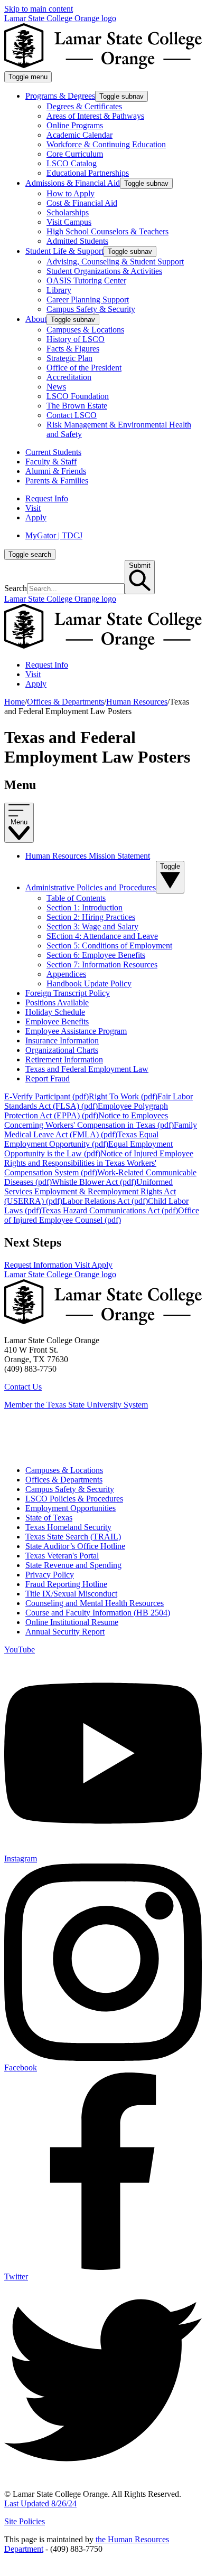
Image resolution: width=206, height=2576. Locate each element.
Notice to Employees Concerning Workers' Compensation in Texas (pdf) (89, 1120)
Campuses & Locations (85, 330)
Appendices (66, 974)
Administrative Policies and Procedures (91, 887)
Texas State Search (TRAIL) (73, 1537)
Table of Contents (76, 898)
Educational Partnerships (88, 173)
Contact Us (23, 1387)
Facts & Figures (73, 349)
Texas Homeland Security (68, 1527)
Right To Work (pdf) (123, 1096)
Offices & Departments (65, 702)
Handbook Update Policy (89, 983)
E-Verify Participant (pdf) (46, 1096)
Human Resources (137, 702)
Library (59, 290)
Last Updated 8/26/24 (40, 2503)
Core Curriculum (75, 154)
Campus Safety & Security (91, 309)
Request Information (39, 1265)
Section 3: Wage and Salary (92, 926)
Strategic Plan (69, 358)
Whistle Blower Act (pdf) (94, 1182)
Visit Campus (69, 222)
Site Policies (25, 2521)
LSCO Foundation (78, 396)
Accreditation (69, 377)
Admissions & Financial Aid (73, 183)
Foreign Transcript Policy (68, 993)
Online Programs (75, 125)
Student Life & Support (64, 251)
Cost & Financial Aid (82, 203)
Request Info (47, 498)
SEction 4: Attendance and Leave (102, 936)
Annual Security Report (65, 1632)
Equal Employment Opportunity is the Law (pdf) (88, 1149)
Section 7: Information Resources (102, 964)
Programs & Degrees (60, 96)
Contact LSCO (72, 415)
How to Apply (71, 193)
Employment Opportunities (71, 1508)
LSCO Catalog (72, 163)
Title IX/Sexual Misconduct (71, 1594)
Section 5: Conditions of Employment (109, 945)
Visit (33, 508)
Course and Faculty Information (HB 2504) (98, 1613)
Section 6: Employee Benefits (96, 955)
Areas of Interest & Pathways (95, 116)
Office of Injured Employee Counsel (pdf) (102, 1215)
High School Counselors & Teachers (107, 231)
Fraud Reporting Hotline (66, 1584)
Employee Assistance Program (76, 1031)
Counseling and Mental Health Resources (95, 1603)
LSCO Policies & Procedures (74, 1499)
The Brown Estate (77, 406)
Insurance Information (62, 1040)
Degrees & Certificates (84, 106)
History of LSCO (76, 339)
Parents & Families (57, 481)
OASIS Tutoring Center (86, 281)
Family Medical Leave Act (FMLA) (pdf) (101, 1130)
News (56, 387)
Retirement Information (64, 1059)
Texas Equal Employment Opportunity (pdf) (81, 1139)
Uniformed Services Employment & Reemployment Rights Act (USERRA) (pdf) (90, 1191)
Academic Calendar (79, 135)
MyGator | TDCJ (54, 535)
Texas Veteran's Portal (62, 1556)
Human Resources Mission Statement (88, 856)
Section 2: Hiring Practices (91, 917)
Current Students (53, 452)
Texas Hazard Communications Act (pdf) (110, 1210)
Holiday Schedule (55, 1012)
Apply (36, 517)
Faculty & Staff (51, 462)
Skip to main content (39, 9)
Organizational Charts (62, 1050)
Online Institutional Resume (72, 1622)
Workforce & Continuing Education (106, 144)
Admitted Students (77, 241)
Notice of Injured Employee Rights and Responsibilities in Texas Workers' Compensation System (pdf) (99, 1163)
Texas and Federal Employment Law (87, 1069)
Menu (19, 822)
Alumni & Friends (56, 471)
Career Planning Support (88, 300)
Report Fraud (48, 1078)
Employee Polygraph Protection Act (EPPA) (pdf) (86, 1111)
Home (15, 702)
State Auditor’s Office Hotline (75, 1546)
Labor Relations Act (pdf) (105, 1201)
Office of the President (84, 368)
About (36, 319)
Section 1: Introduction (85, 907)
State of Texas (49, 1518)
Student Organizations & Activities (104, 271)
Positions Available (57, 1002)
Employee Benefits (57, 1021)
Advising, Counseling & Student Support (115, 262)
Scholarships (68, 212)
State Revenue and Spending (73, 1565)
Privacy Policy (50, 1575)
